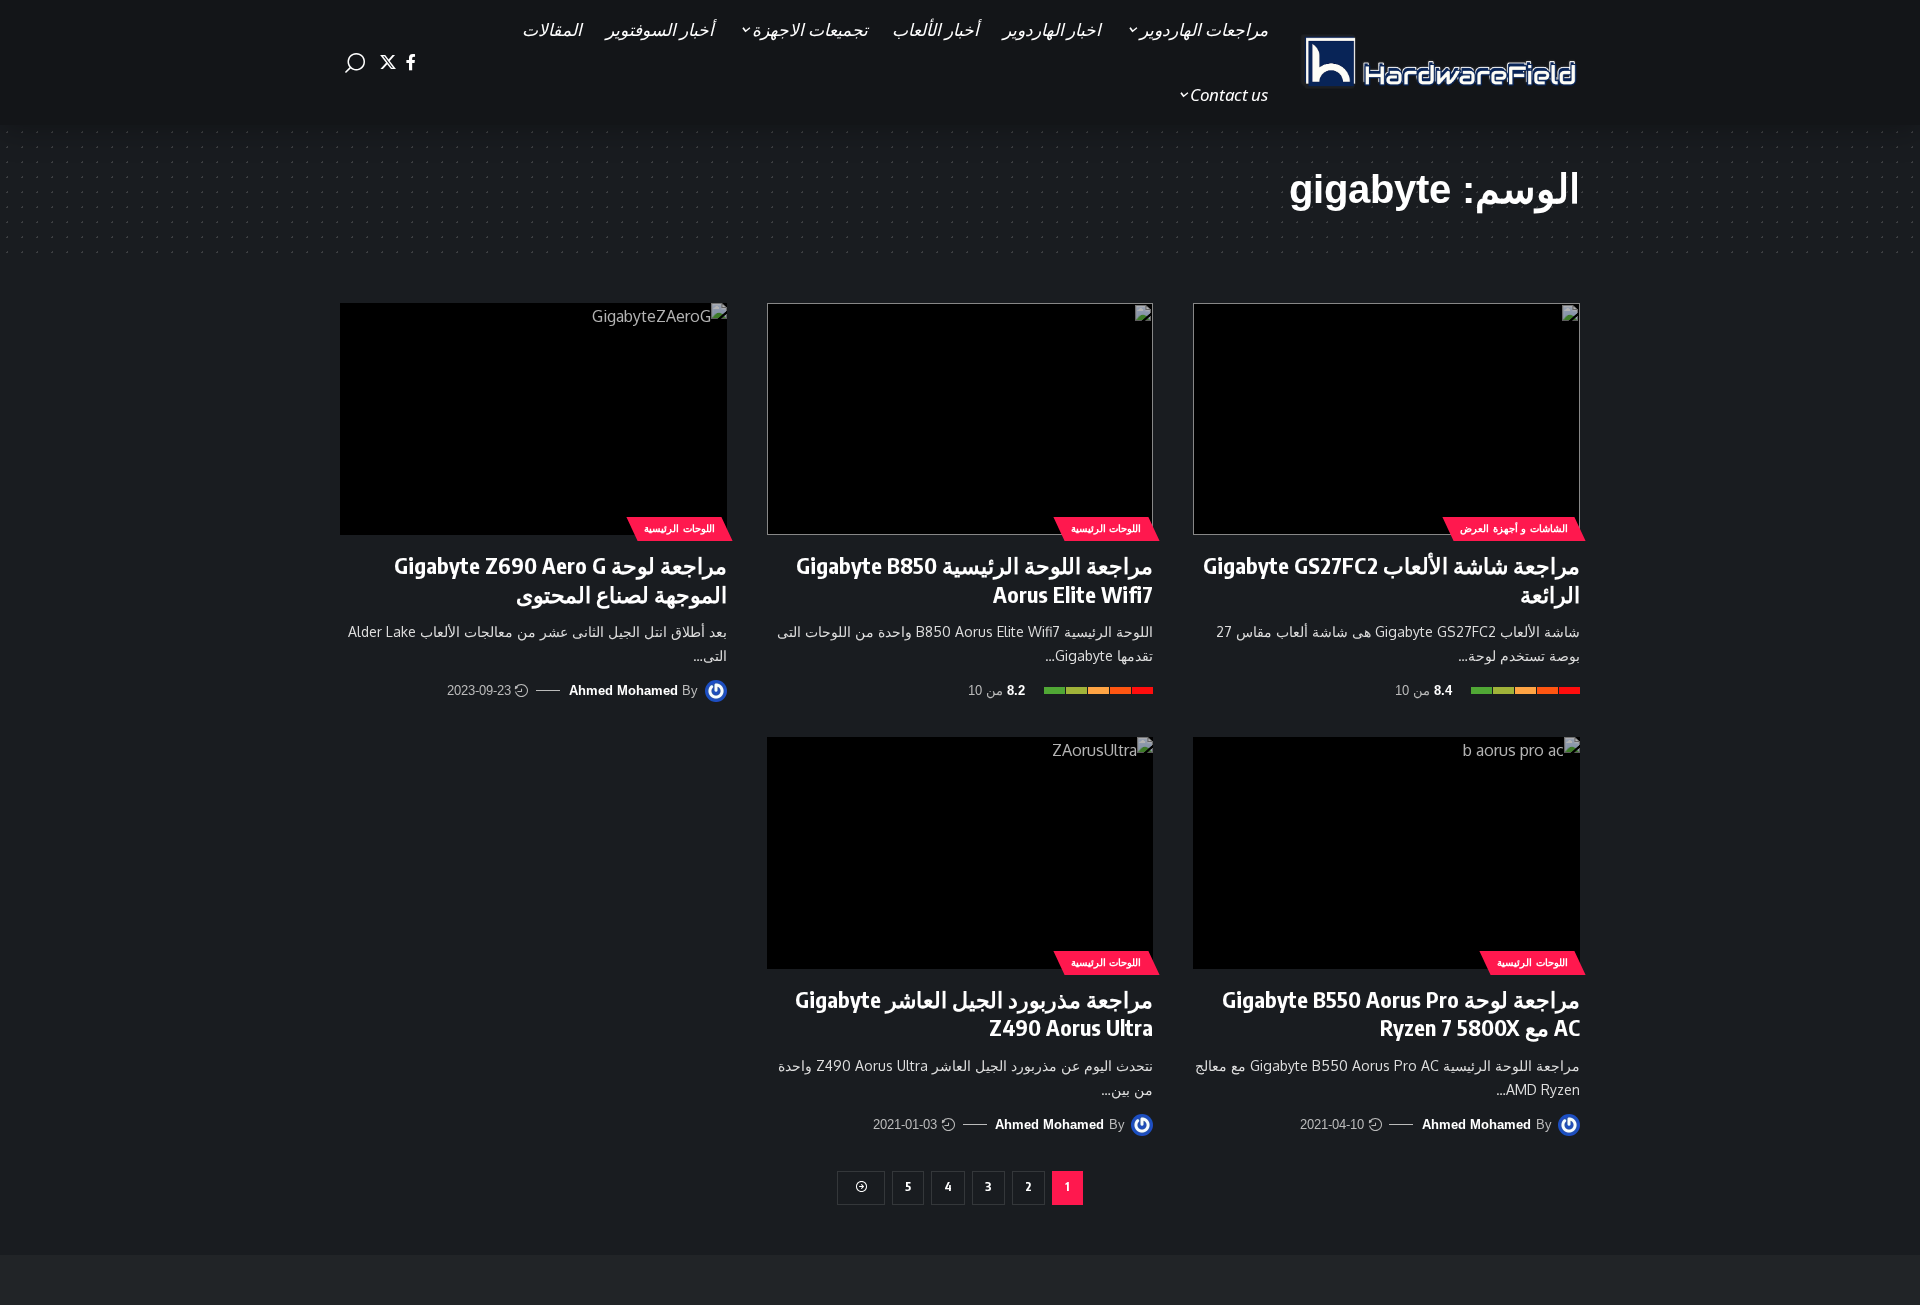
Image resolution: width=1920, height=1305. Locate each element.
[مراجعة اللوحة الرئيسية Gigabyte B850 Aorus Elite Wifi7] (960, 419)
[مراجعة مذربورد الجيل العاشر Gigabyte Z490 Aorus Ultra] (960, 853)
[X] (388, 62)
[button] (355, 63)
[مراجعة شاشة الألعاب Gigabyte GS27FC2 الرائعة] (1386, 419)
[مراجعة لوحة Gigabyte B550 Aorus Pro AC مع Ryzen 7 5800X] (1386, 853)
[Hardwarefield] (1440, 63)
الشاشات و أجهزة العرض (1514, 528)
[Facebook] (411, 62)
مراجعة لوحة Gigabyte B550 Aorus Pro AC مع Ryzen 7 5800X (1401, 1013)
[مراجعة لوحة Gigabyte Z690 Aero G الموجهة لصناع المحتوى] (533, 419)
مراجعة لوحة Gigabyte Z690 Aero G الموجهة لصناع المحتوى (560, 579)
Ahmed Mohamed (623, 690)
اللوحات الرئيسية (1106, 528)
